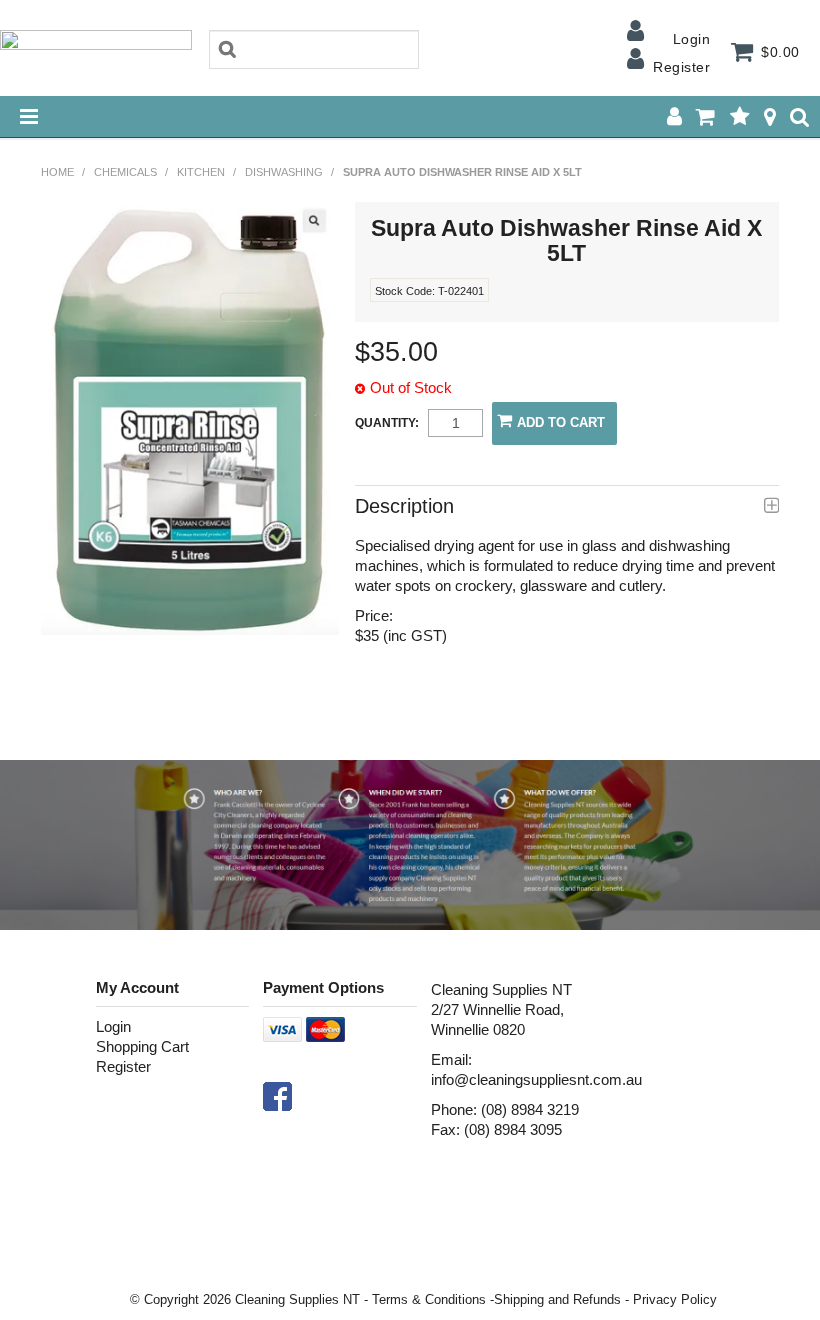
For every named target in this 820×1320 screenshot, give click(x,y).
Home (57, 172)
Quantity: (387, 423)
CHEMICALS (125, 172)
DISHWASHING (284, 172)
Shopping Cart (142, 1046)
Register (681, 67)
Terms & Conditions (429, 1299)
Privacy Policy (675, 1299)
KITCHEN (201, 172)
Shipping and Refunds (557, 1299)
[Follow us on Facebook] (277, 1095)
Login (691, 39)
